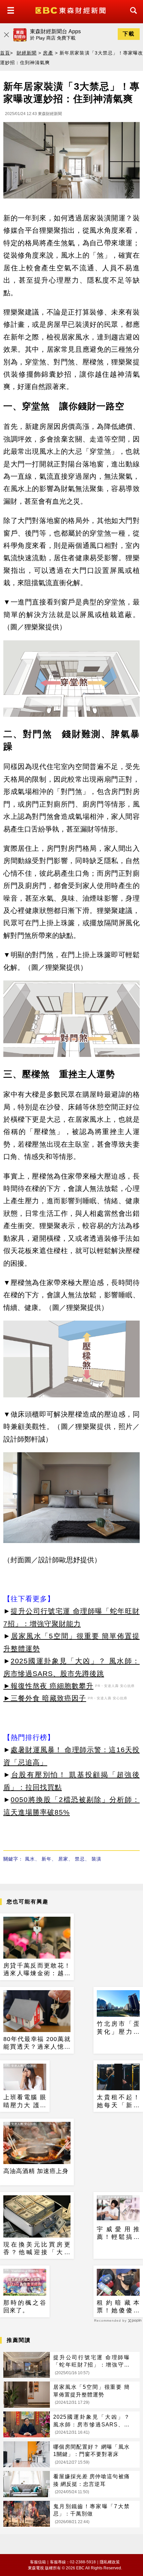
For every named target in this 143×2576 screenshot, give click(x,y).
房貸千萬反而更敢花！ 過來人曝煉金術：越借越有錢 (37, 1970)
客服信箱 (38, 2562)
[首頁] (71, 10)
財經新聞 (27, 53)
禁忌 (80, 1859)
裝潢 (96, 1859)
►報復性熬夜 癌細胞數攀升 (48, 1686)
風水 (30, 1859)
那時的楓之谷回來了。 (25, 2307)
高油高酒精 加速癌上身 (36, 2171)
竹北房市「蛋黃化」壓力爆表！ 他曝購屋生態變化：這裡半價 (118, 2028)
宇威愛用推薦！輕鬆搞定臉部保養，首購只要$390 (118, 2234)
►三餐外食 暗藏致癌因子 (45, 1698)
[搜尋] (132, 16)
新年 (47, 1859)
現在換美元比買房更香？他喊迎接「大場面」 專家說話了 (37, 2249)
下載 (129, 34)
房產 (48, 53)
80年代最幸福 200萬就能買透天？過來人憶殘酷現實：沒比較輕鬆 (37, 2043)
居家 (63, 1859)
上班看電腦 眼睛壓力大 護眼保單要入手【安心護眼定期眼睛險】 (25, 2102)
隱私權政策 (110, 2562)
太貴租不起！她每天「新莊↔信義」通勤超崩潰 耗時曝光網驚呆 (118, 2102)
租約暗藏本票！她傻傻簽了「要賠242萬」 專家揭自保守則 (118, 2307)
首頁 (5, 53)
